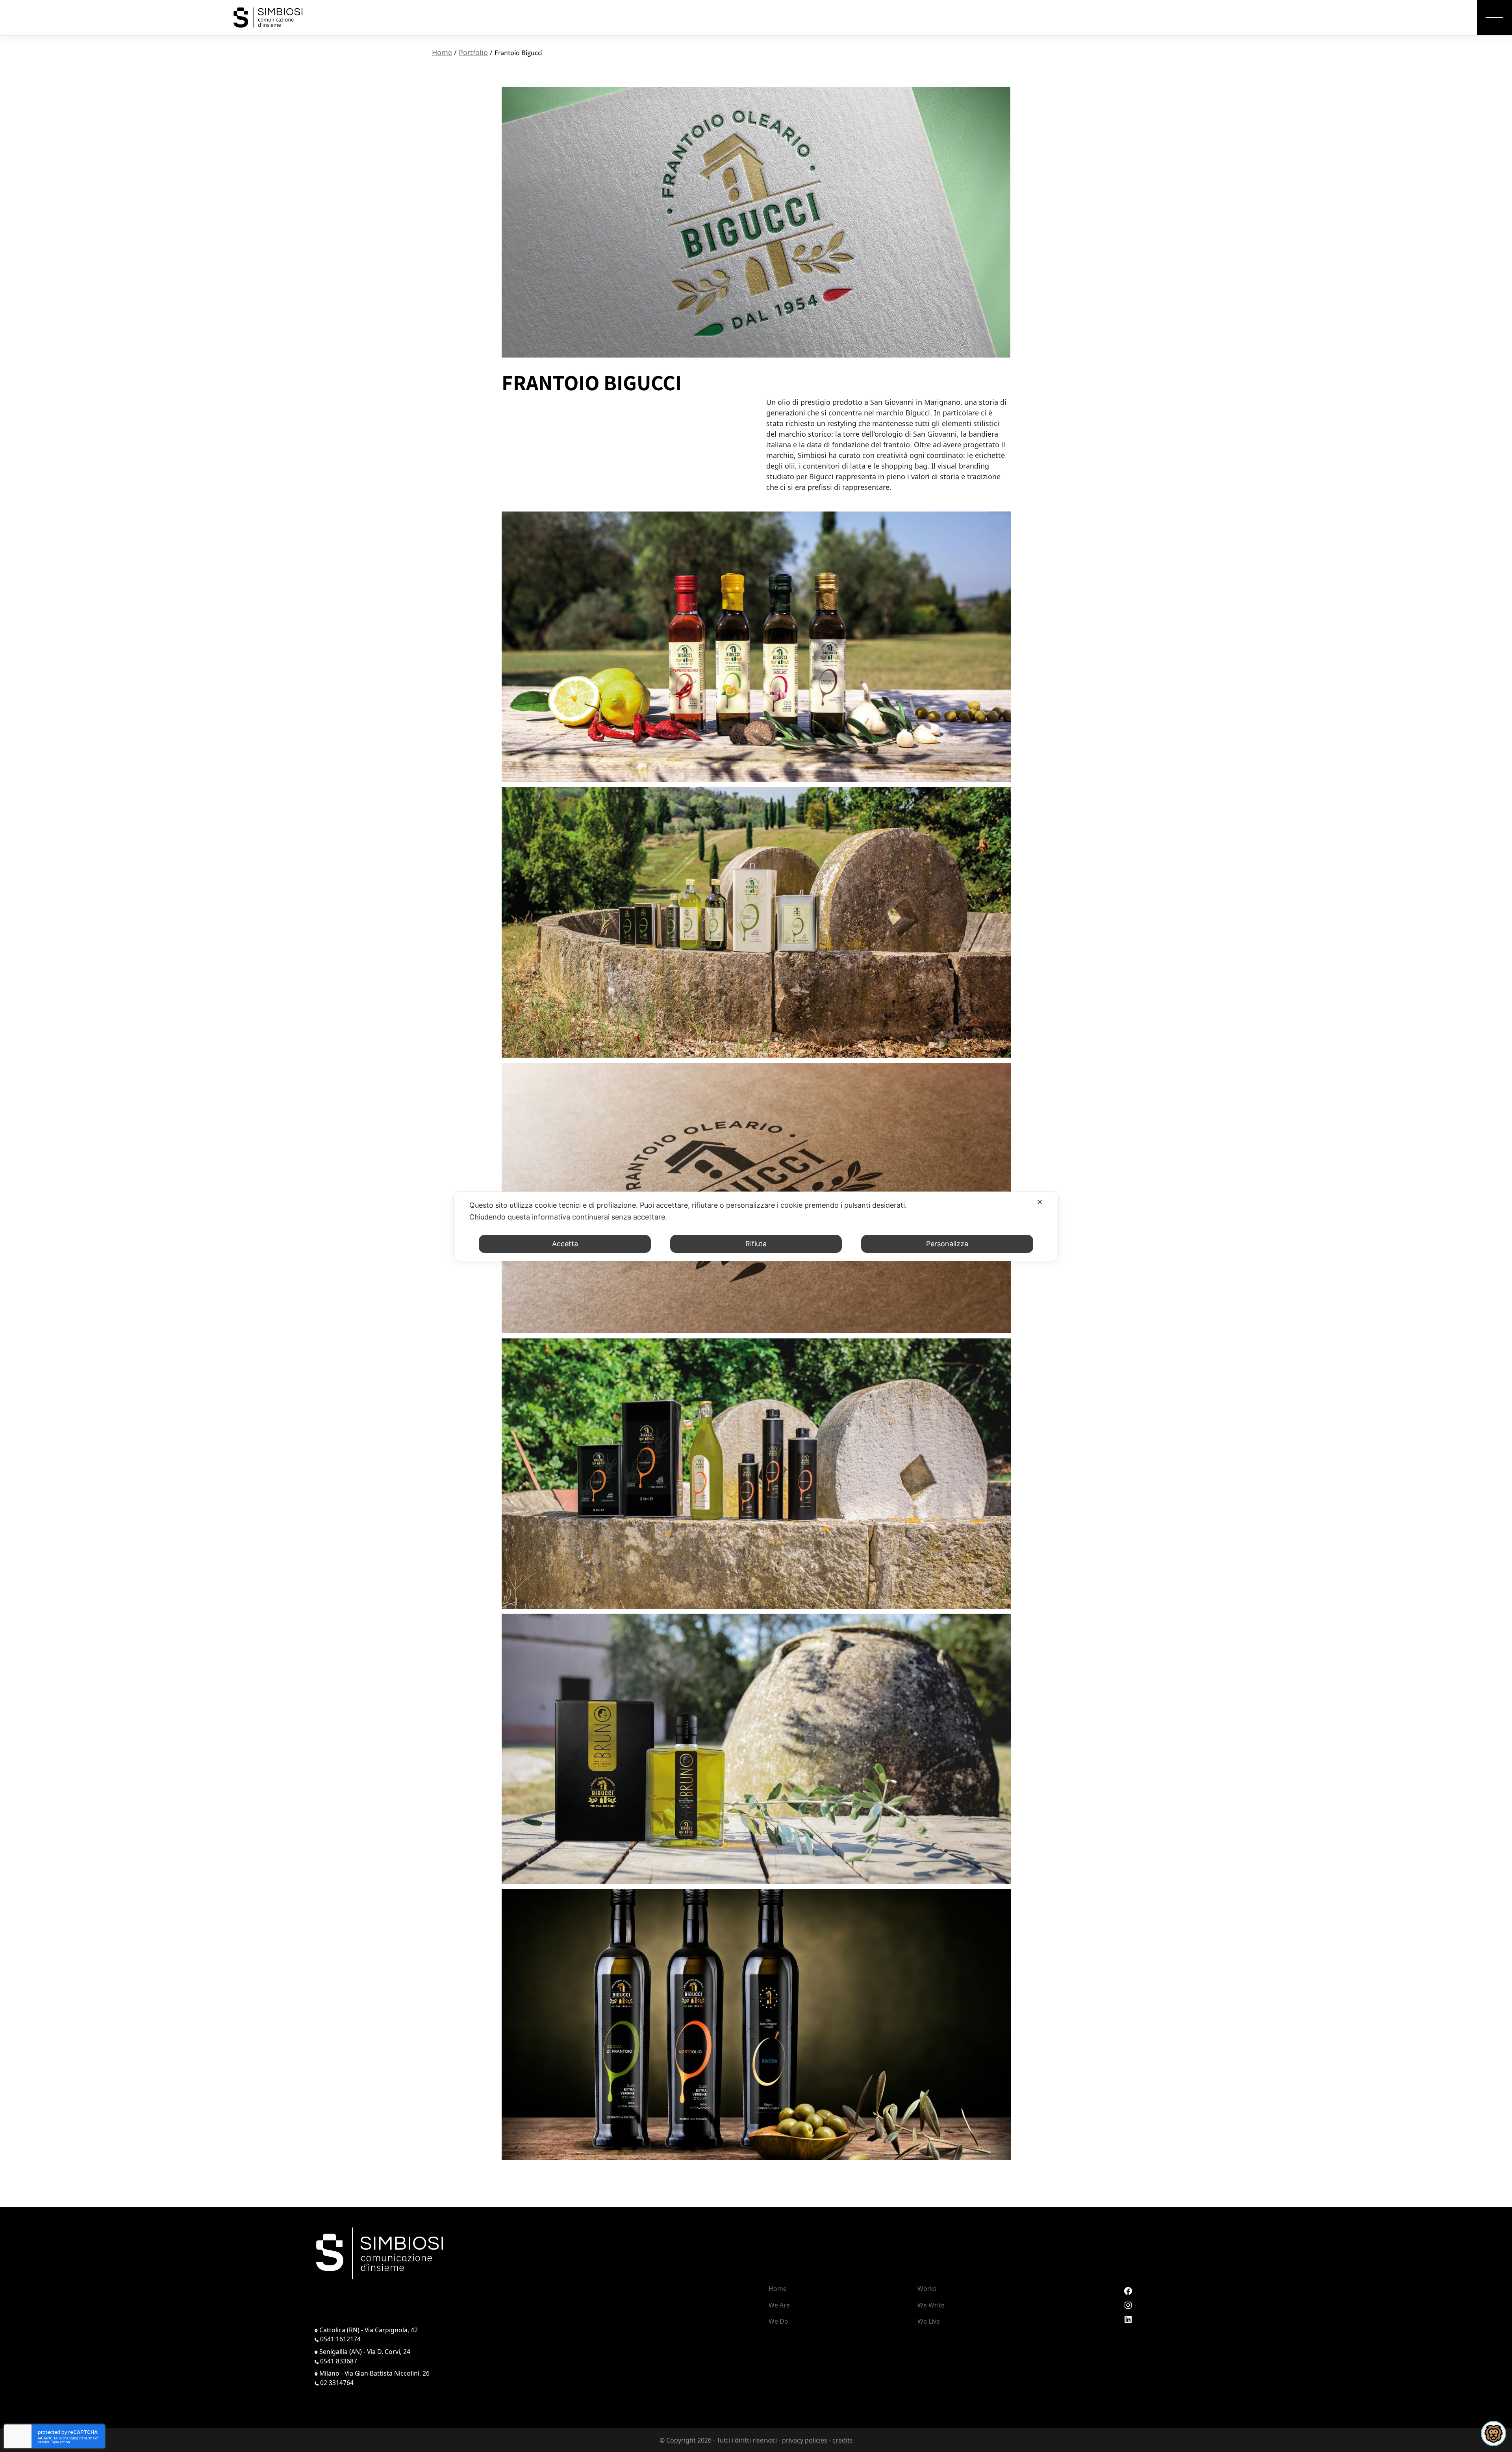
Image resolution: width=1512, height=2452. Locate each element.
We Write (931, 2305)
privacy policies (805, 2440)
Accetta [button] (565, 1244)
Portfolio (473, 52)
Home (442, 52)
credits (843, 2440)
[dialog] (756, 1226)
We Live (929, 2321)
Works (927, 2289)
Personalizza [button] (947, 1244)
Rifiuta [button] (756, 1244)
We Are (779, 2305)
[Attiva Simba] (1493, 2433)
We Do (778, 2321)
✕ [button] (1040, 1202)
